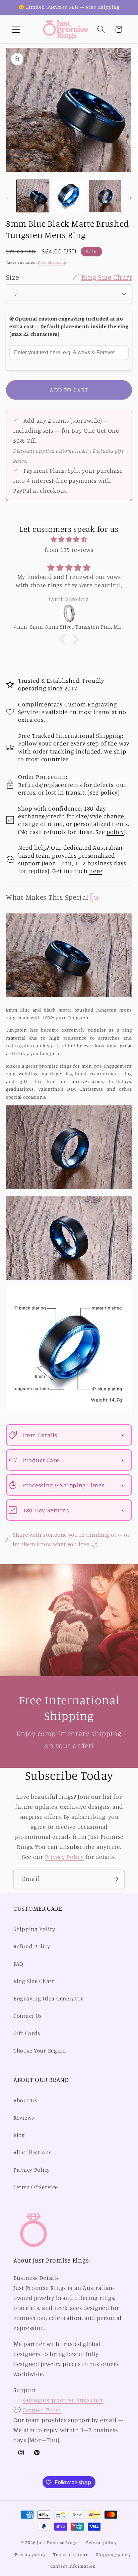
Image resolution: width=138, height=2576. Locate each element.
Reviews (24, 2118)
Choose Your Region (40, 2051)
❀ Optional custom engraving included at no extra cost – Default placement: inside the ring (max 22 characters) (69, 327)
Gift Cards (27, 2033)
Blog (19, 2135)
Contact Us (28, 2016)
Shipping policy (114, 2554)
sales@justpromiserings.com (63, 2400)
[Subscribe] (115, 1879)
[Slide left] (7, 198)
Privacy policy (30, 2554)
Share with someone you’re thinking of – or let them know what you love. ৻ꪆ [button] (71, 1539)
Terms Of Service (36, 2187)
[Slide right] (131, 198)
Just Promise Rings (57, 2542)
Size (69, 277)
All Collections (32, 2152)
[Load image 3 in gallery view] (105, 196)
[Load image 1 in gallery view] (33, 196)
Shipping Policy (34, 1929)
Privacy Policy (64, 1857)
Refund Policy (32, 1946)
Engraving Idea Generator (48, 1998)
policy (109, 792)
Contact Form (42, 2410)
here (96, 871)
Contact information (73, 2566)
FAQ (18, 1964)
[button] (16, 30)
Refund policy (101, 2542)
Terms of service (71, 2554)
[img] (69, 539)
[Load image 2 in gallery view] (69, 196)
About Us (25, 2100)
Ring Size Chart (34, 1981)
